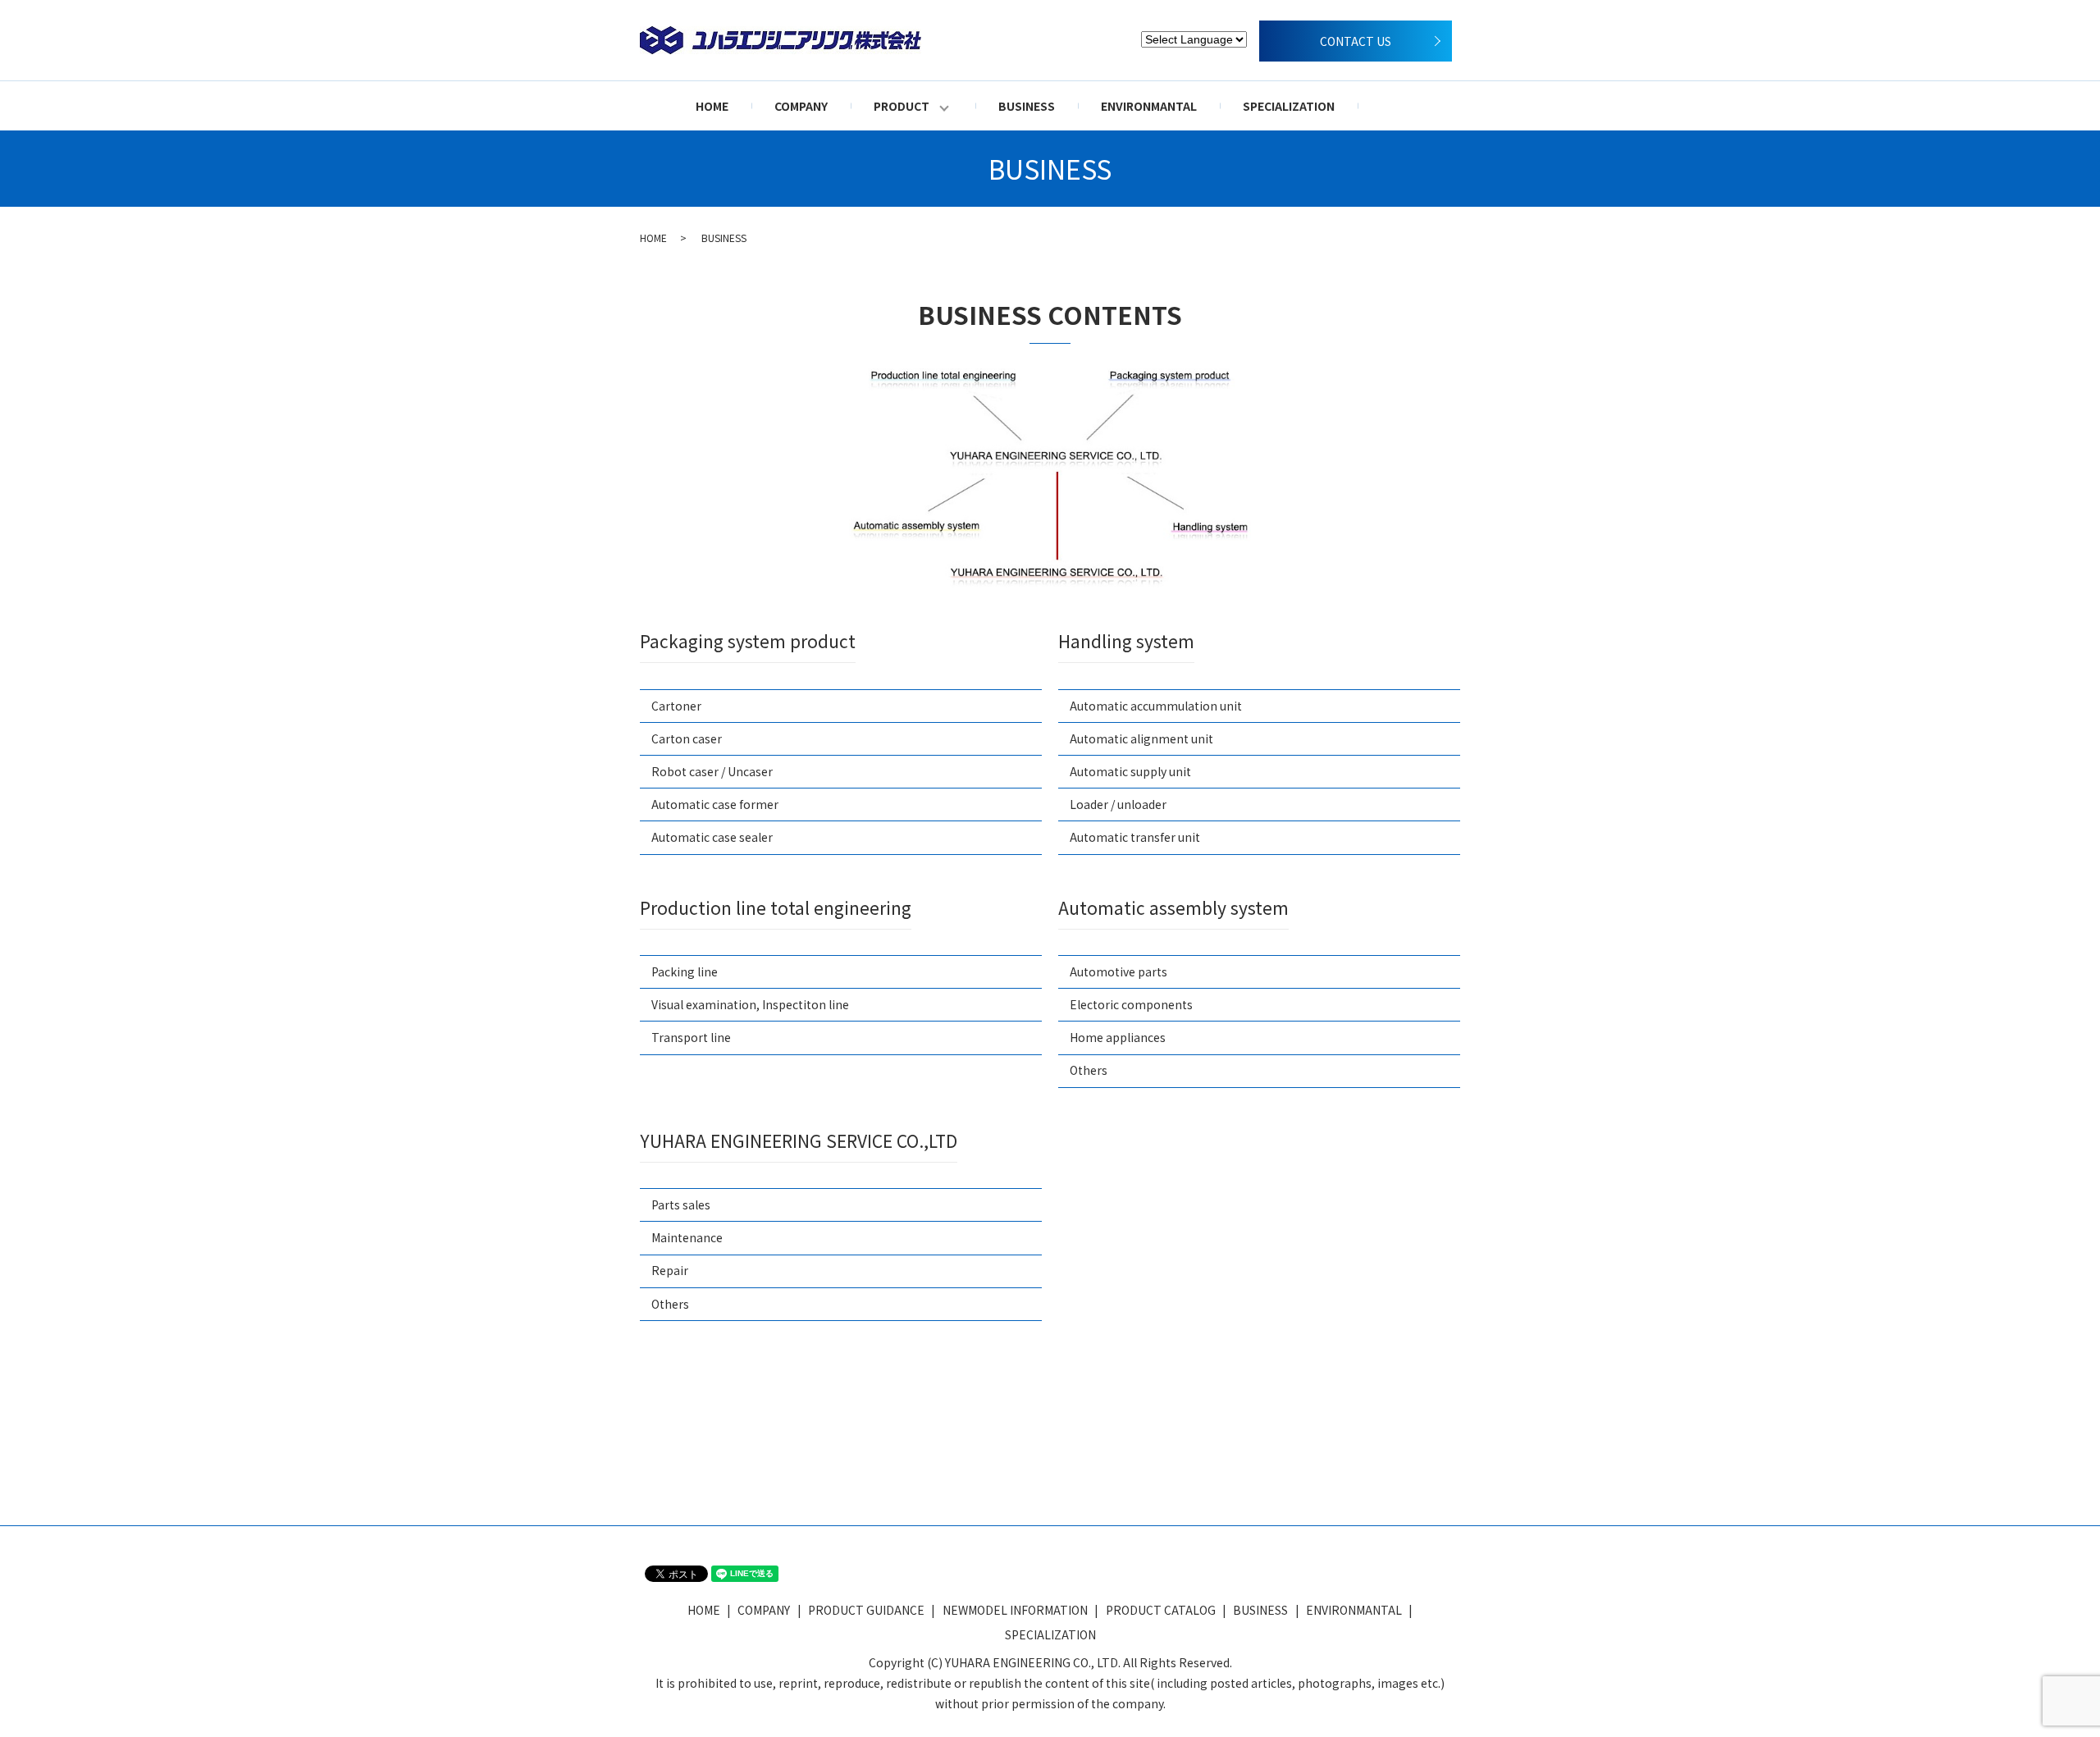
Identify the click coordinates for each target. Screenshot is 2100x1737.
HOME (712, 106)
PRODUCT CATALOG (1161, 1610)
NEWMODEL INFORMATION (1015, 1610)
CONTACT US (1356, 41)
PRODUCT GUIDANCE (866, 1610)
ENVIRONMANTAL (1149, 106)
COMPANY (801, 106)
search (1393, 106)
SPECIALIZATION (1289, 106)
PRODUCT (902, 106)
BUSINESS (1027, 106)
